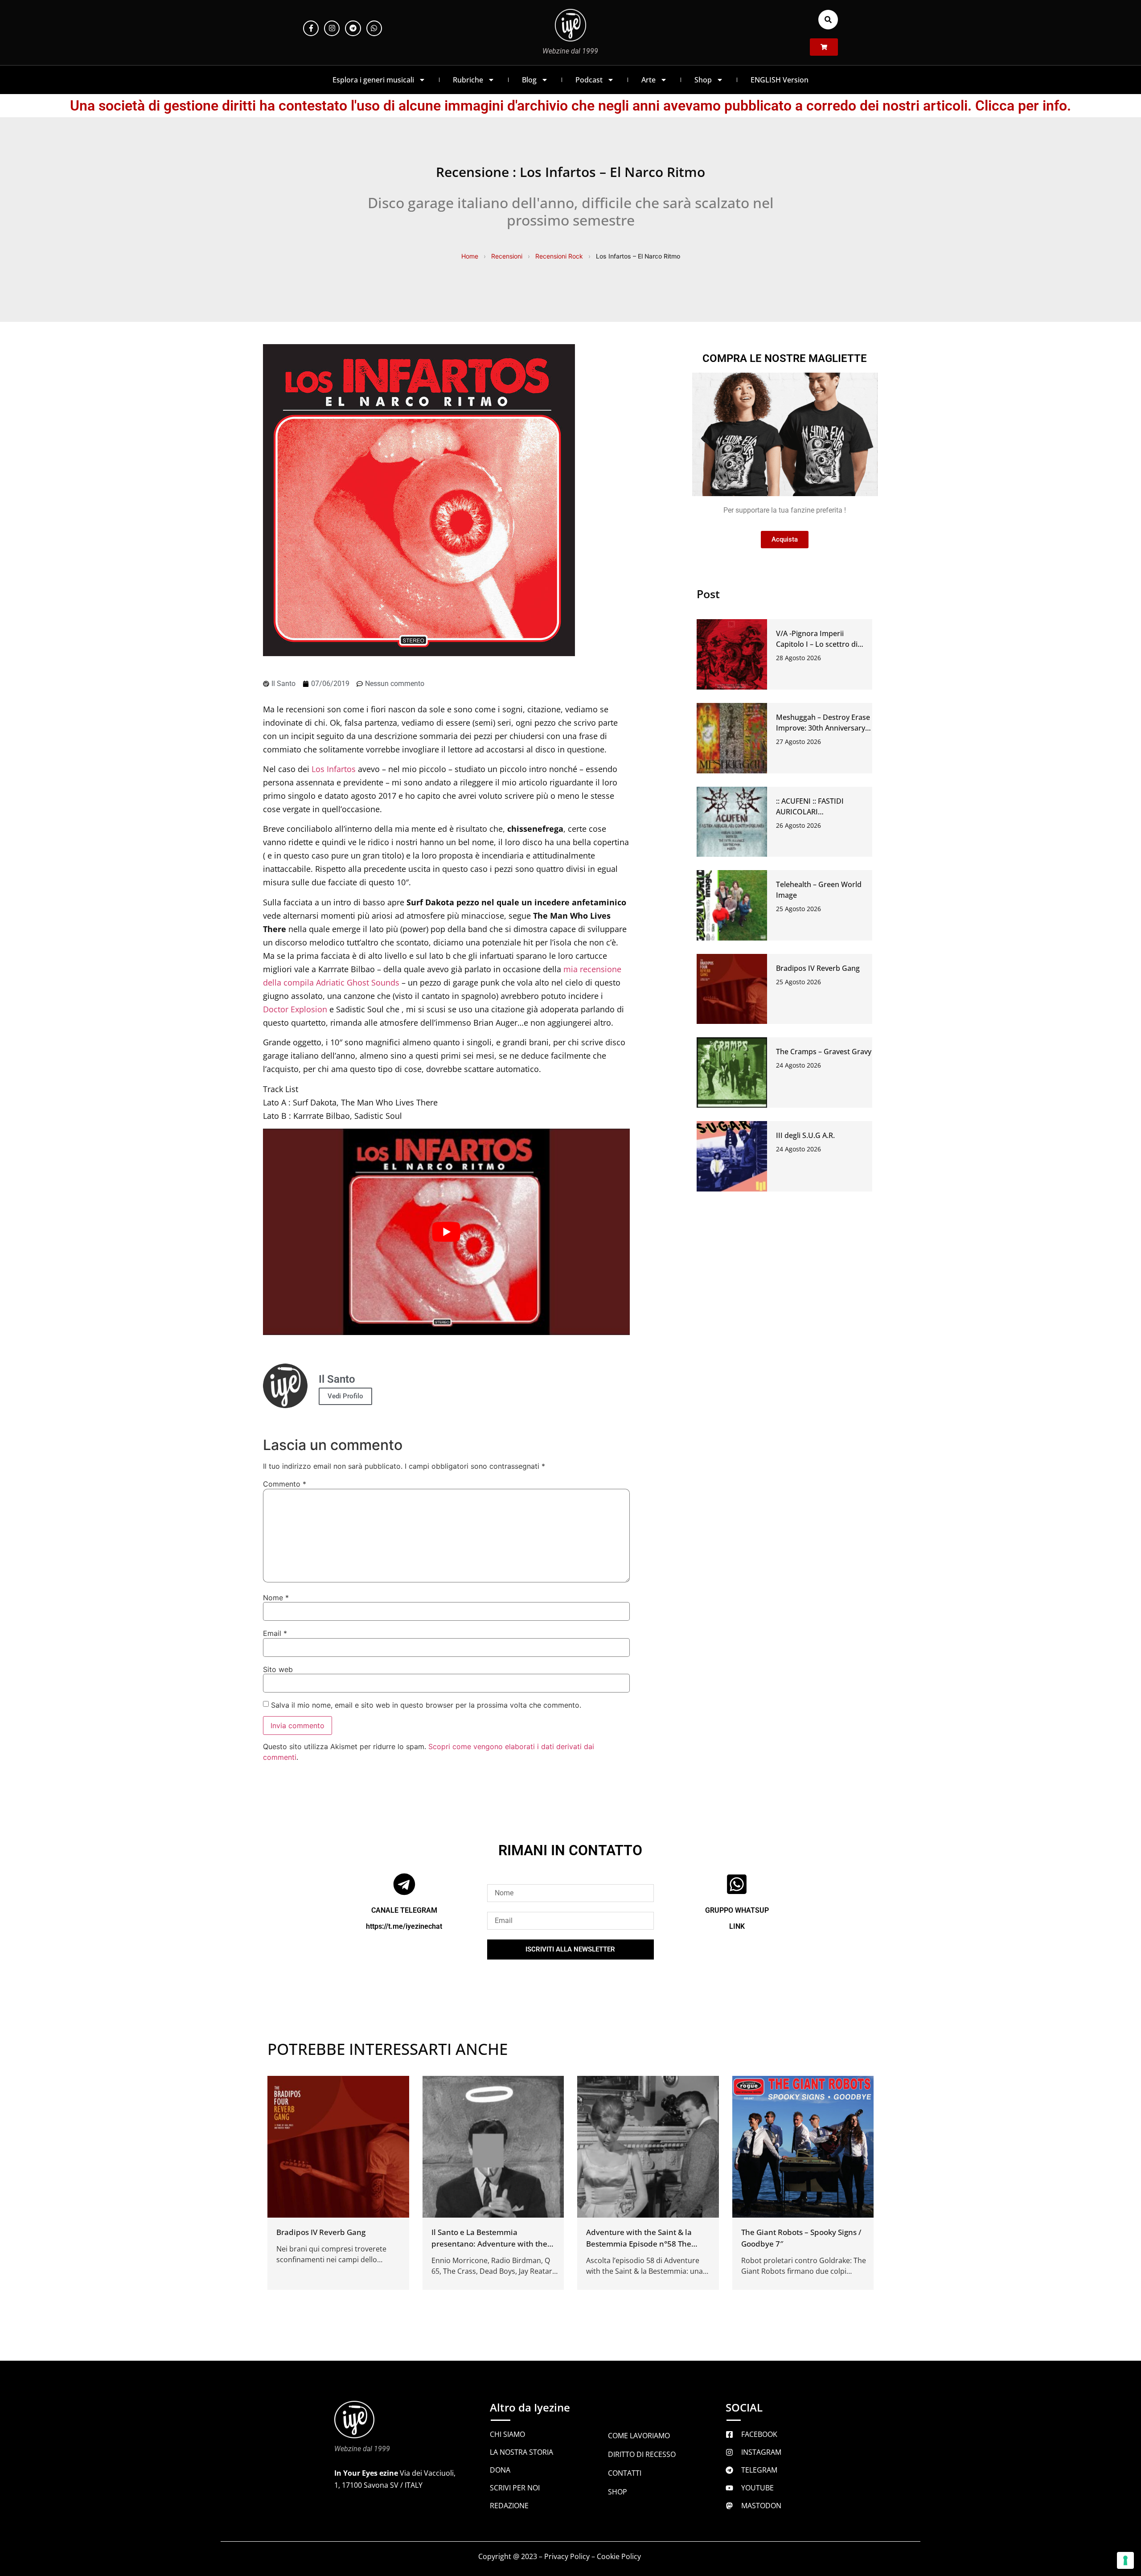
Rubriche (468, 80)
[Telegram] (353, 28)
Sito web (278, 1669)
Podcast (589, 80)
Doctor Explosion (295, 1009)
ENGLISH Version (780, 80)
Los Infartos (334, 769)
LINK (737, 1926)
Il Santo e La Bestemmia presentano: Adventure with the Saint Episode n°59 (489, 2243)
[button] (828, 20)
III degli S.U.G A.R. (805, 1135)
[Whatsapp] (374, 28)
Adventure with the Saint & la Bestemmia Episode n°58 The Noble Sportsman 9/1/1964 (639, 2243)
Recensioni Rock (559, 256)
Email (275, 1633)
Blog (529, 80)
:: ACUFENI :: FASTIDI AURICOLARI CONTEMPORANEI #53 (814, 812)
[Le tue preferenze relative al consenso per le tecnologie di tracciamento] (1125, 2560)
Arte (648, 80)
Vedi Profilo (345, 1396)
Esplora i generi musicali (373, 80)
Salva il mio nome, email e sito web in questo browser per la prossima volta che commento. (426, 1705)
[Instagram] (332, 28)
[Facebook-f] (311, 28)
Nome (276, 1598)
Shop (703, 80)
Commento (285, 1484)
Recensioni (507, 256)
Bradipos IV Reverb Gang (818, 968)
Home (470, 256)
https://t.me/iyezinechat (404, 1926)
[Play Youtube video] (446, 1232)
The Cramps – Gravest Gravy (824, 1052)
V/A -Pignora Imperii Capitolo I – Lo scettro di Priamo (817, 644)
